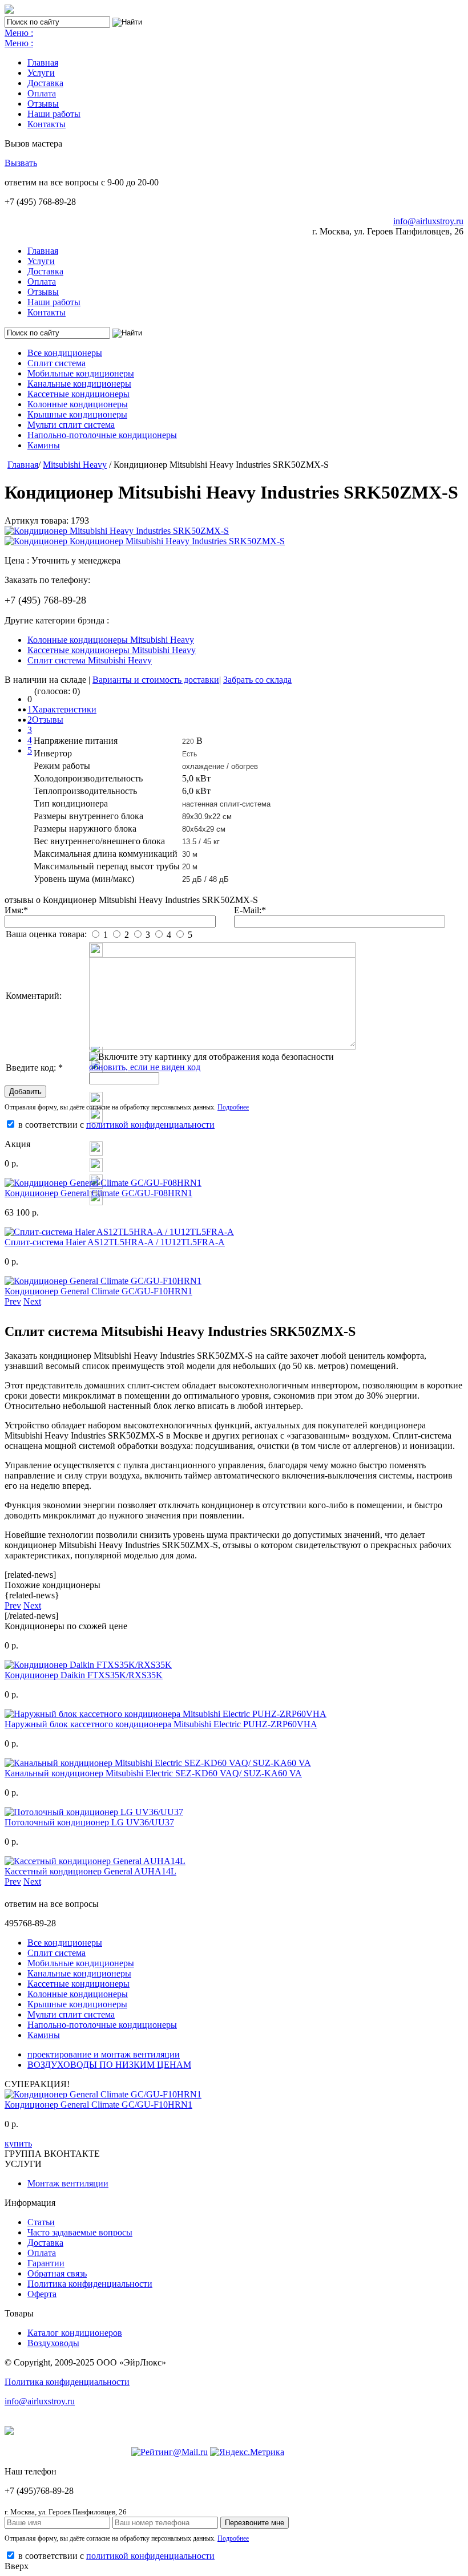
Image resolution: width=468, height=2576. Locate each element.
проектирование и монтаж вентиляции (104, 2054)
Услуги (41, 73)
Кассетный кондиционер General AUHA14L (90, 1871)
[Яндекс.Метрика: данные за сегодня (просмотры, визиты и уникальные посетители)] (247, 2452)
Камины (44, 445)
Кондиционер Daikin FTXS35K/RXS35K (84, 1675)
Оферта (42, 2294)
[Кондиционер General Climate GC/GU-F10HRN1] (103, 1281)
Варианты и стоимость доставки (156, 680)
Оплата (42, 93)
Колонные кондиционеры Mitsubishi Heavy (111, 640)
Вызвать (21, 163)
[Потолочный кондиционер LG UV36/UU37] (94, 1812)
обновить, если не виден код (145, 1067)
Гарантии (46, 2263)
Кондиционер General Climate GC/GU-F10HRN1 (98, 1291)
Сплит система (57, 363)
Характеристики (64, 709)
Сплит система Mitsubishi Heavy (90, 660)
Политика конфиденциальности (90, 2284)
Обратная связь (57, 2273)
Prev (13, 1301)
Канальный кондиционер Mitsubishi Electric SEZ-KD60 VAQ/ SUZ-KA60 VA (153, 1773)
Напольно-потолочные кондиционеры (102, 435)
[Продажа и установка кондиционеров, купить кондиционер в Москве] (9, 11)
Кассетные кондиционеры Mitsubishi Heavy (112, 650)
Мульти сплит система (71, 425)
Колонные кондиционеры (78, 404)
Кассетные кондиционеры (78, 394)
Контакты (47, 124)
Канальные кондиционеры (79, 384)
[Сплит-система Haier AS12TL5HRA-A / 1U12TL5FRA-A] (119, 1232)
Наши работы (54, 114)
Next (32, 1301)
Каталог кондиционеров (75, 2333)
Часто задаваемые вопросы (80, 2232)
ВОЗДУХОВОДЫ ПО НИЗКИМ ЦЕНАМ (109, 2065)
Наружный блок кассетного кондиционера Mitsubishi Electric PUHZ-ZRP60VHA (161, 1724)
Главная (43, 62)
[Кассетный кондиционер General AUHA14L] (95, 1861)
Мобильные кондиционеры (81, 373)
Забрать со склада (257, 680)
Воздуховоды (53, 2343)
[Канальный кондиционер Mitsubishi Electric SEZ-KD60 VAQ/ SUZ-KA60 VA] (158, 1763)
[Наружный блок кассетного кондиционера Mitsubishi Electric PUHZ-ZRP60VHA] (166, 1714)
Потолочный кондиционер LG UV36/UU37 (89, 1822)
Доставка (45, 83)
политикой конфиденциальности (150, 1125)
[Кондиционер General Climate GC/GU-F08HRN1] (103, 1183)
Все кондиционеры (65, 353)
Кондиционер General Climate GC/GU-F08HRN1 (98, 1193)
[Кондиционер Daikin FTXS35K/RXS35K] (88, 1665)
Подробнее (233, 1107)
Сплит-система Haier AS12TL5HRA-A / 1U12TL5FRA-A (115, 1242)
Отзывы (43, 104)
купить (18, 2143)
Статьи (41, 2222)
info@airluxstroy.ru (428, 221)
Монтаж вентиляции (68, 2183)
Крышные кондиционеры (77, 414)
